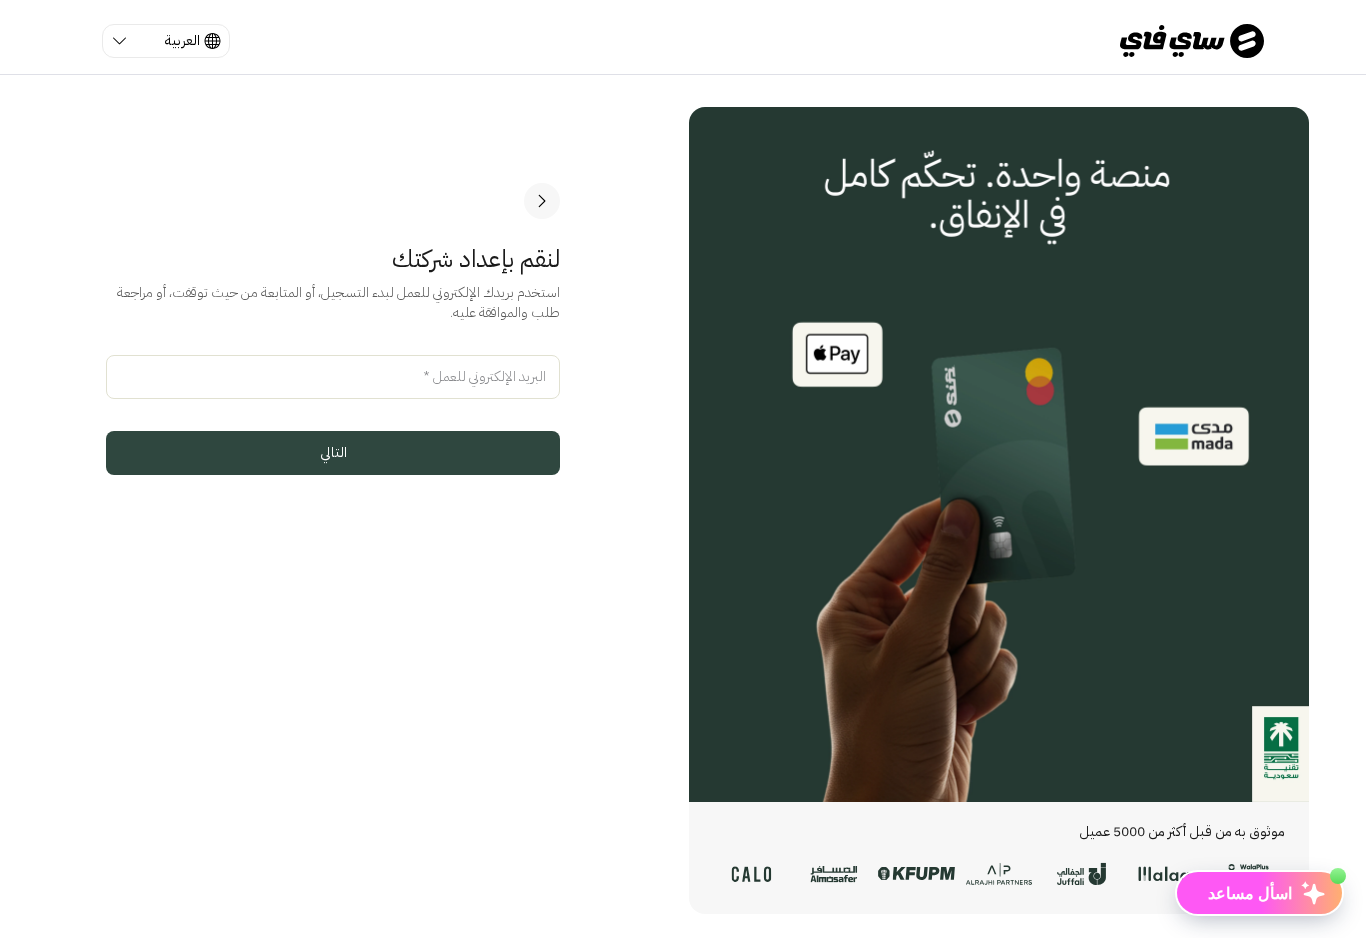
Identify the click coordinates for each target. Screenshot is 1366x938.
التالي (333, 452)
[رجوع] (542, 201)
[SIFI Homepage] (1192, 41)
